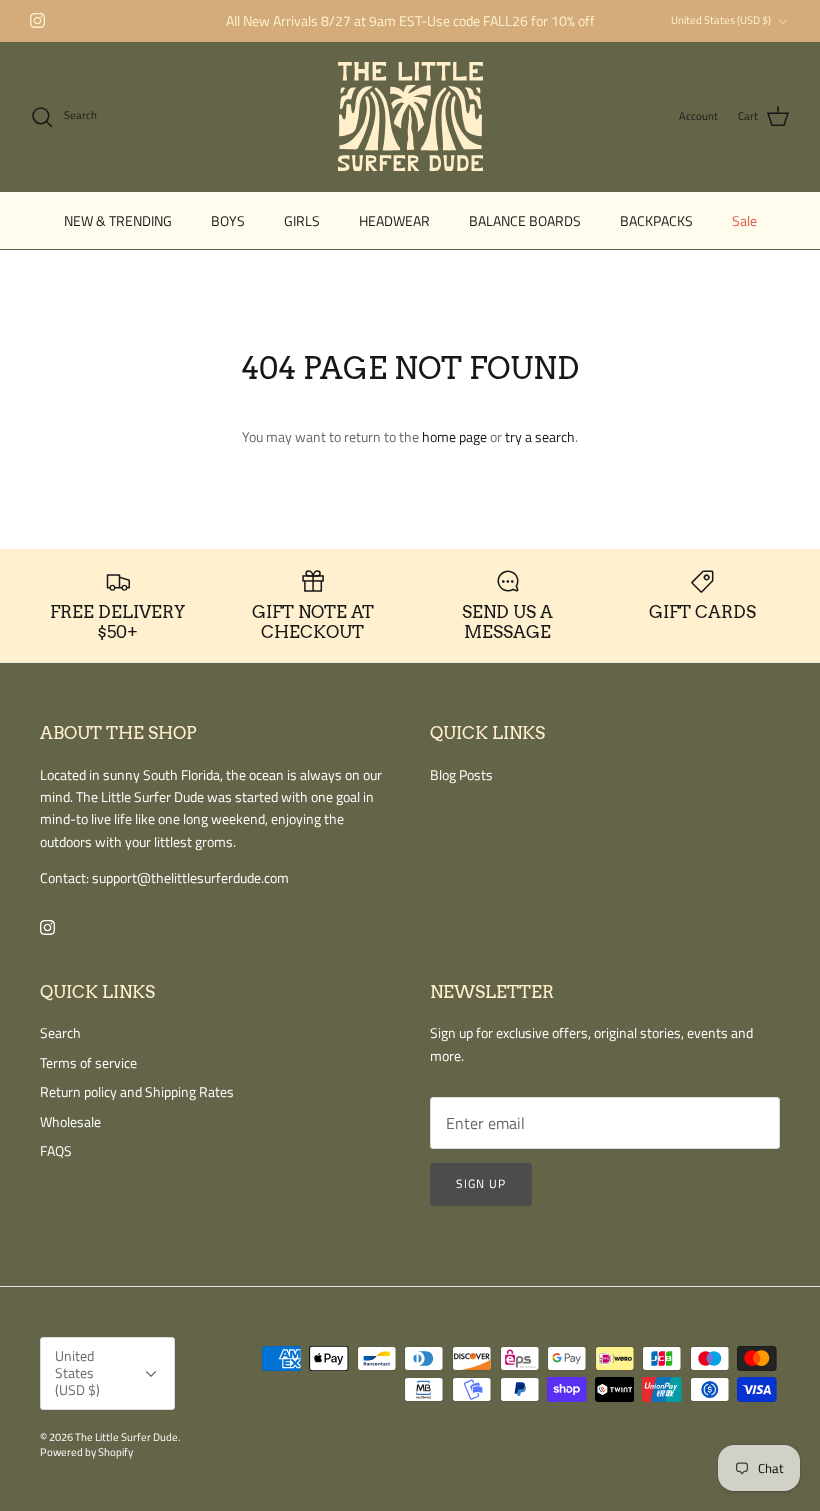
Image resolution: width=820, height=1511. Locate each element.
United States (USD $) (721, 20)
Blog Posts (461, 774)
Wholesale (70, 1121)
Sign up (481, 1183)
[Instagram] (37, 20)
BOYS (228, 220)
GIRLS (302, 220)
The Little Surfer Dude (126, 1437)
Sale (744, 220)
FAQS (56, 1150)
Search (60, 1032)
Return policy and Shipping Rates (137, 1091)
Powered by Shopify (86, 1452)
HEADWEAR (394, 220)
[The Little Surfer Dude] (410, 116)
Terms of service (88, 1062)
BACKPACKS (656, 220)
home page (454, 436)
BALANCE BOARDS (525, 220)
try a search (540, 436)
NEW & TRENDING (118, 220)
